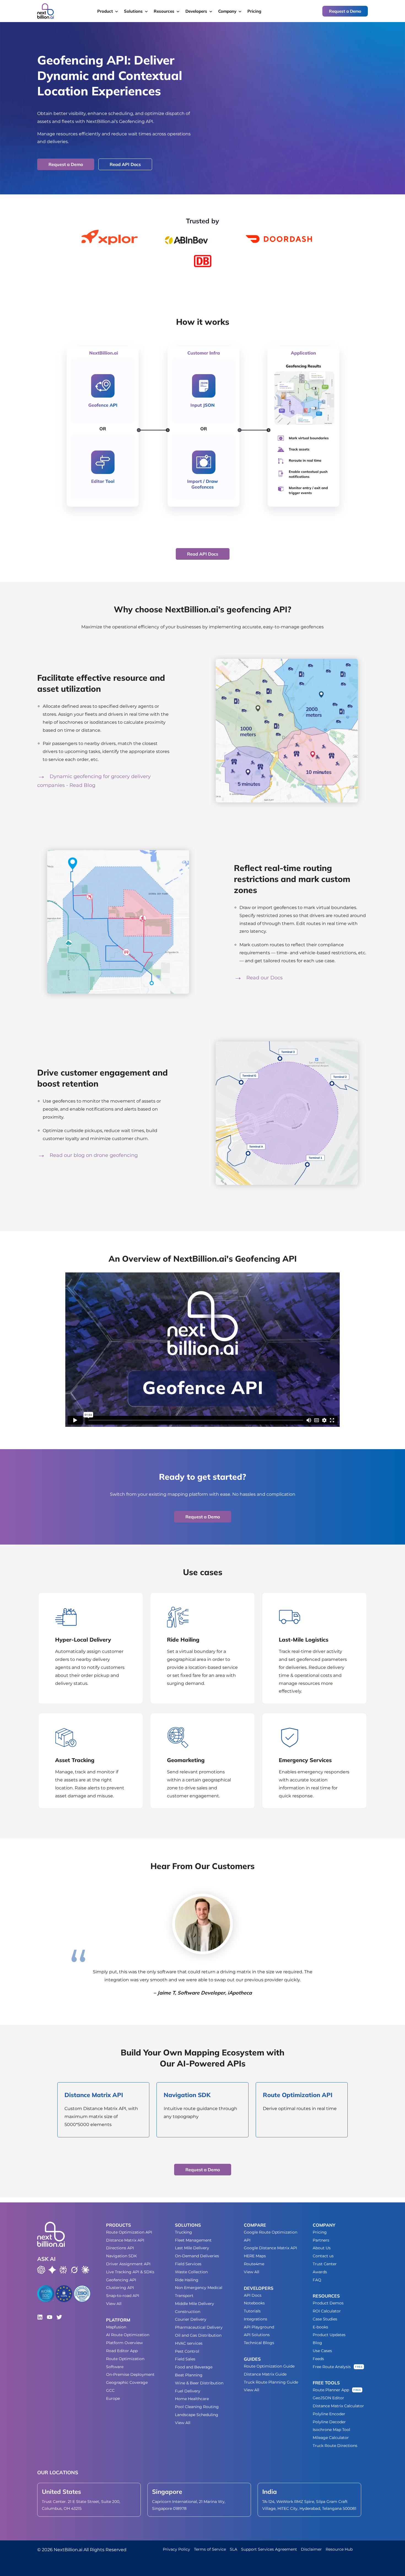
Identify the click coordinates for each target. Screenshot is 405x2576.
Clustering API (120, 2288)
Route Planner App (331, 2390)
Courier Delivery (191, 2319)
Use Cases (322, 2351)
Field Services (188, 2264)
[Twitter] (59, 2317)
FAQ (317, 2280)
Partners (321, 2240)
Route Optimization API (129, 2232)
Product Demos (328, 2303)
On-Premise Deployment (130, 2374)
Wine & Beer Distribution (199, 2383)
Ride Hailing (187, 2280)
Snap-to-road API (123, 2296)
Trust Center (325, 2264)
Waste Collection (191, 2272)
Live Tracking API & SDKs (130, 2272)
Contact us (323, 2256)
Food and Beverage (194, 2367)
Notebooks (254, 2303)
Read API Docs (125, 164)
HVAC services (189, 2343)
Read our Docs (264, 978)
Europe (113, 2398)
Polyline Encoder (329, 2414)
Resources (164, 11)
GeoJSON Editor (328, 2398)
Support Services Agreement (269, 2549)
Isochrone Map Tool (331, 2430)
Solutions (133, 11)
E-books (320, 2327)
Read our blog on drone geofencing (93, 1155)
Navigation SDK (121, 2256)
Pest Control (187, 2351)
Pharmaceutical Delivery (199, 2327)
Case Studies (325, 2319)
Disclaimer (311, 2549)
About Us (322, 2248)
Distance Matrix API (125, 2240)
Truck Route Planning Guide (271, 2382)
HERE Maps (255, 2256)
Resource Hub (339, 2549)
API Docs (253, 2295)
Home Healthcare (192, 2399)
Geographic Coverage (127, 2382)
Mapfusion (116, 2327)
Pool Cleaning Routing (197, 2407)
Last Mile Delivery (192, 2248)
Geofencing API (121, 2280)
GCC (110, 2390)
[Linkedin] (40, 2317)
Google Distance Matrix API (270, 2248)
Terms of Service (210, 2549)
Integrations (256, 2319)
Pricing (254, 11)
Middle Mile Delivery (195, 2304)
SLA (233, 2549)
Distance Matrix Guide (265, 2374)
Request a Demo (345, 11)
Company (227, 11)
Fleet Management (193, 2240)
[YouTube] (50, 2317)
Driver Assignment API (128, 2264)
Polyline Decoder (329, 2422)
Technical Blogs (259, 2343)
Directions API (120, 2248)
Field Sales (185, 2359)
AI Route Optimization (128, 2335)
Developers (196, 11)
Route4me (254, 2264)
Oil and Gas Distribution (198, 2335)
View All (114, 2304)
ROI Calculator (327, 2311)
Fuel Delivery (188, 2391)
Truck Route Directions (335, 2446)
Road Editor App (122, 2351)
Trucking (183, 2232)
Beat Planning (189, 2375)
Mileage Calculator (331, 2438)
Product (105, 11)
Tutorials (252, 2311)
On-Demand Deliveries (197, 2256)
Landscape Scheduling (197, 2415)
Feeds (318, 2359)
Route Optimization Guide (269, 2366)
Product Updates (329, 2335)
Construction (188, 2312)
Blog (317, 2343)
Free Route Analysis (332, 2367)
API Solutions (257, 2335)
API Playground (259, 2327)
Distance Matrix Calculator (338, 2406)
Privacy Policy (176, 2549)
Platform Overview (124, 2343)
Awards (320, 2272)
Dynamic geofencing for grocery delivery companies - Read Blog (94, 781)
